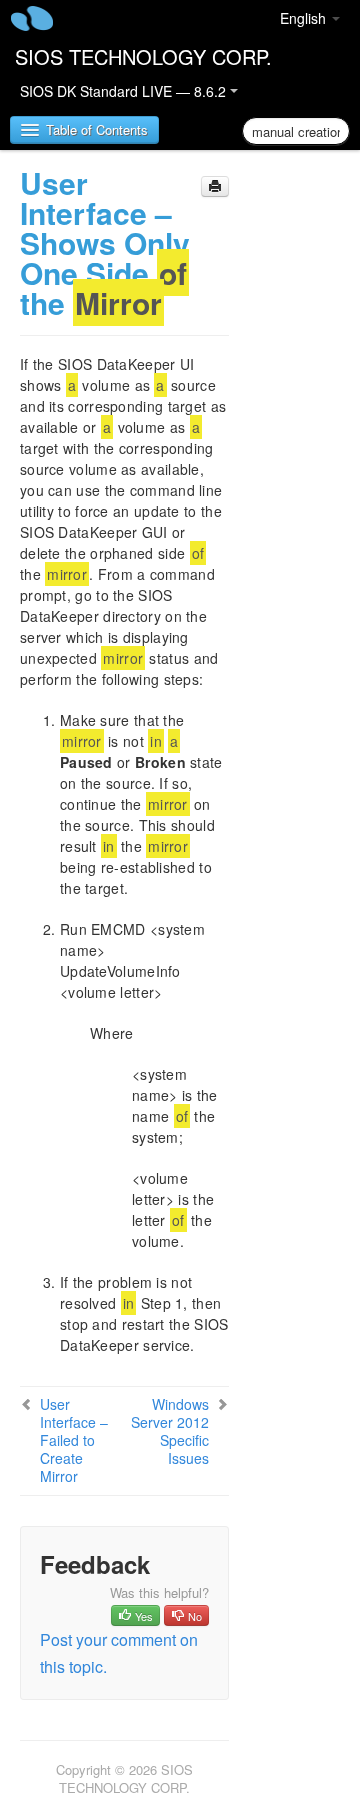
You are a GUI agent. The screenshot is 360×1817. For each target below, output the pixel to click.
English (305, 18)
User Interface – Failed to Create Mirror (74, 1440)
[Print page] (215, 186)
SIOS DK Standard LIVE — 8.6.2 (125, 91)
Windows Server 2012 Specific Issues (170, 1431)
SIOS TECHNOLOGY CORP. (143, 56)
